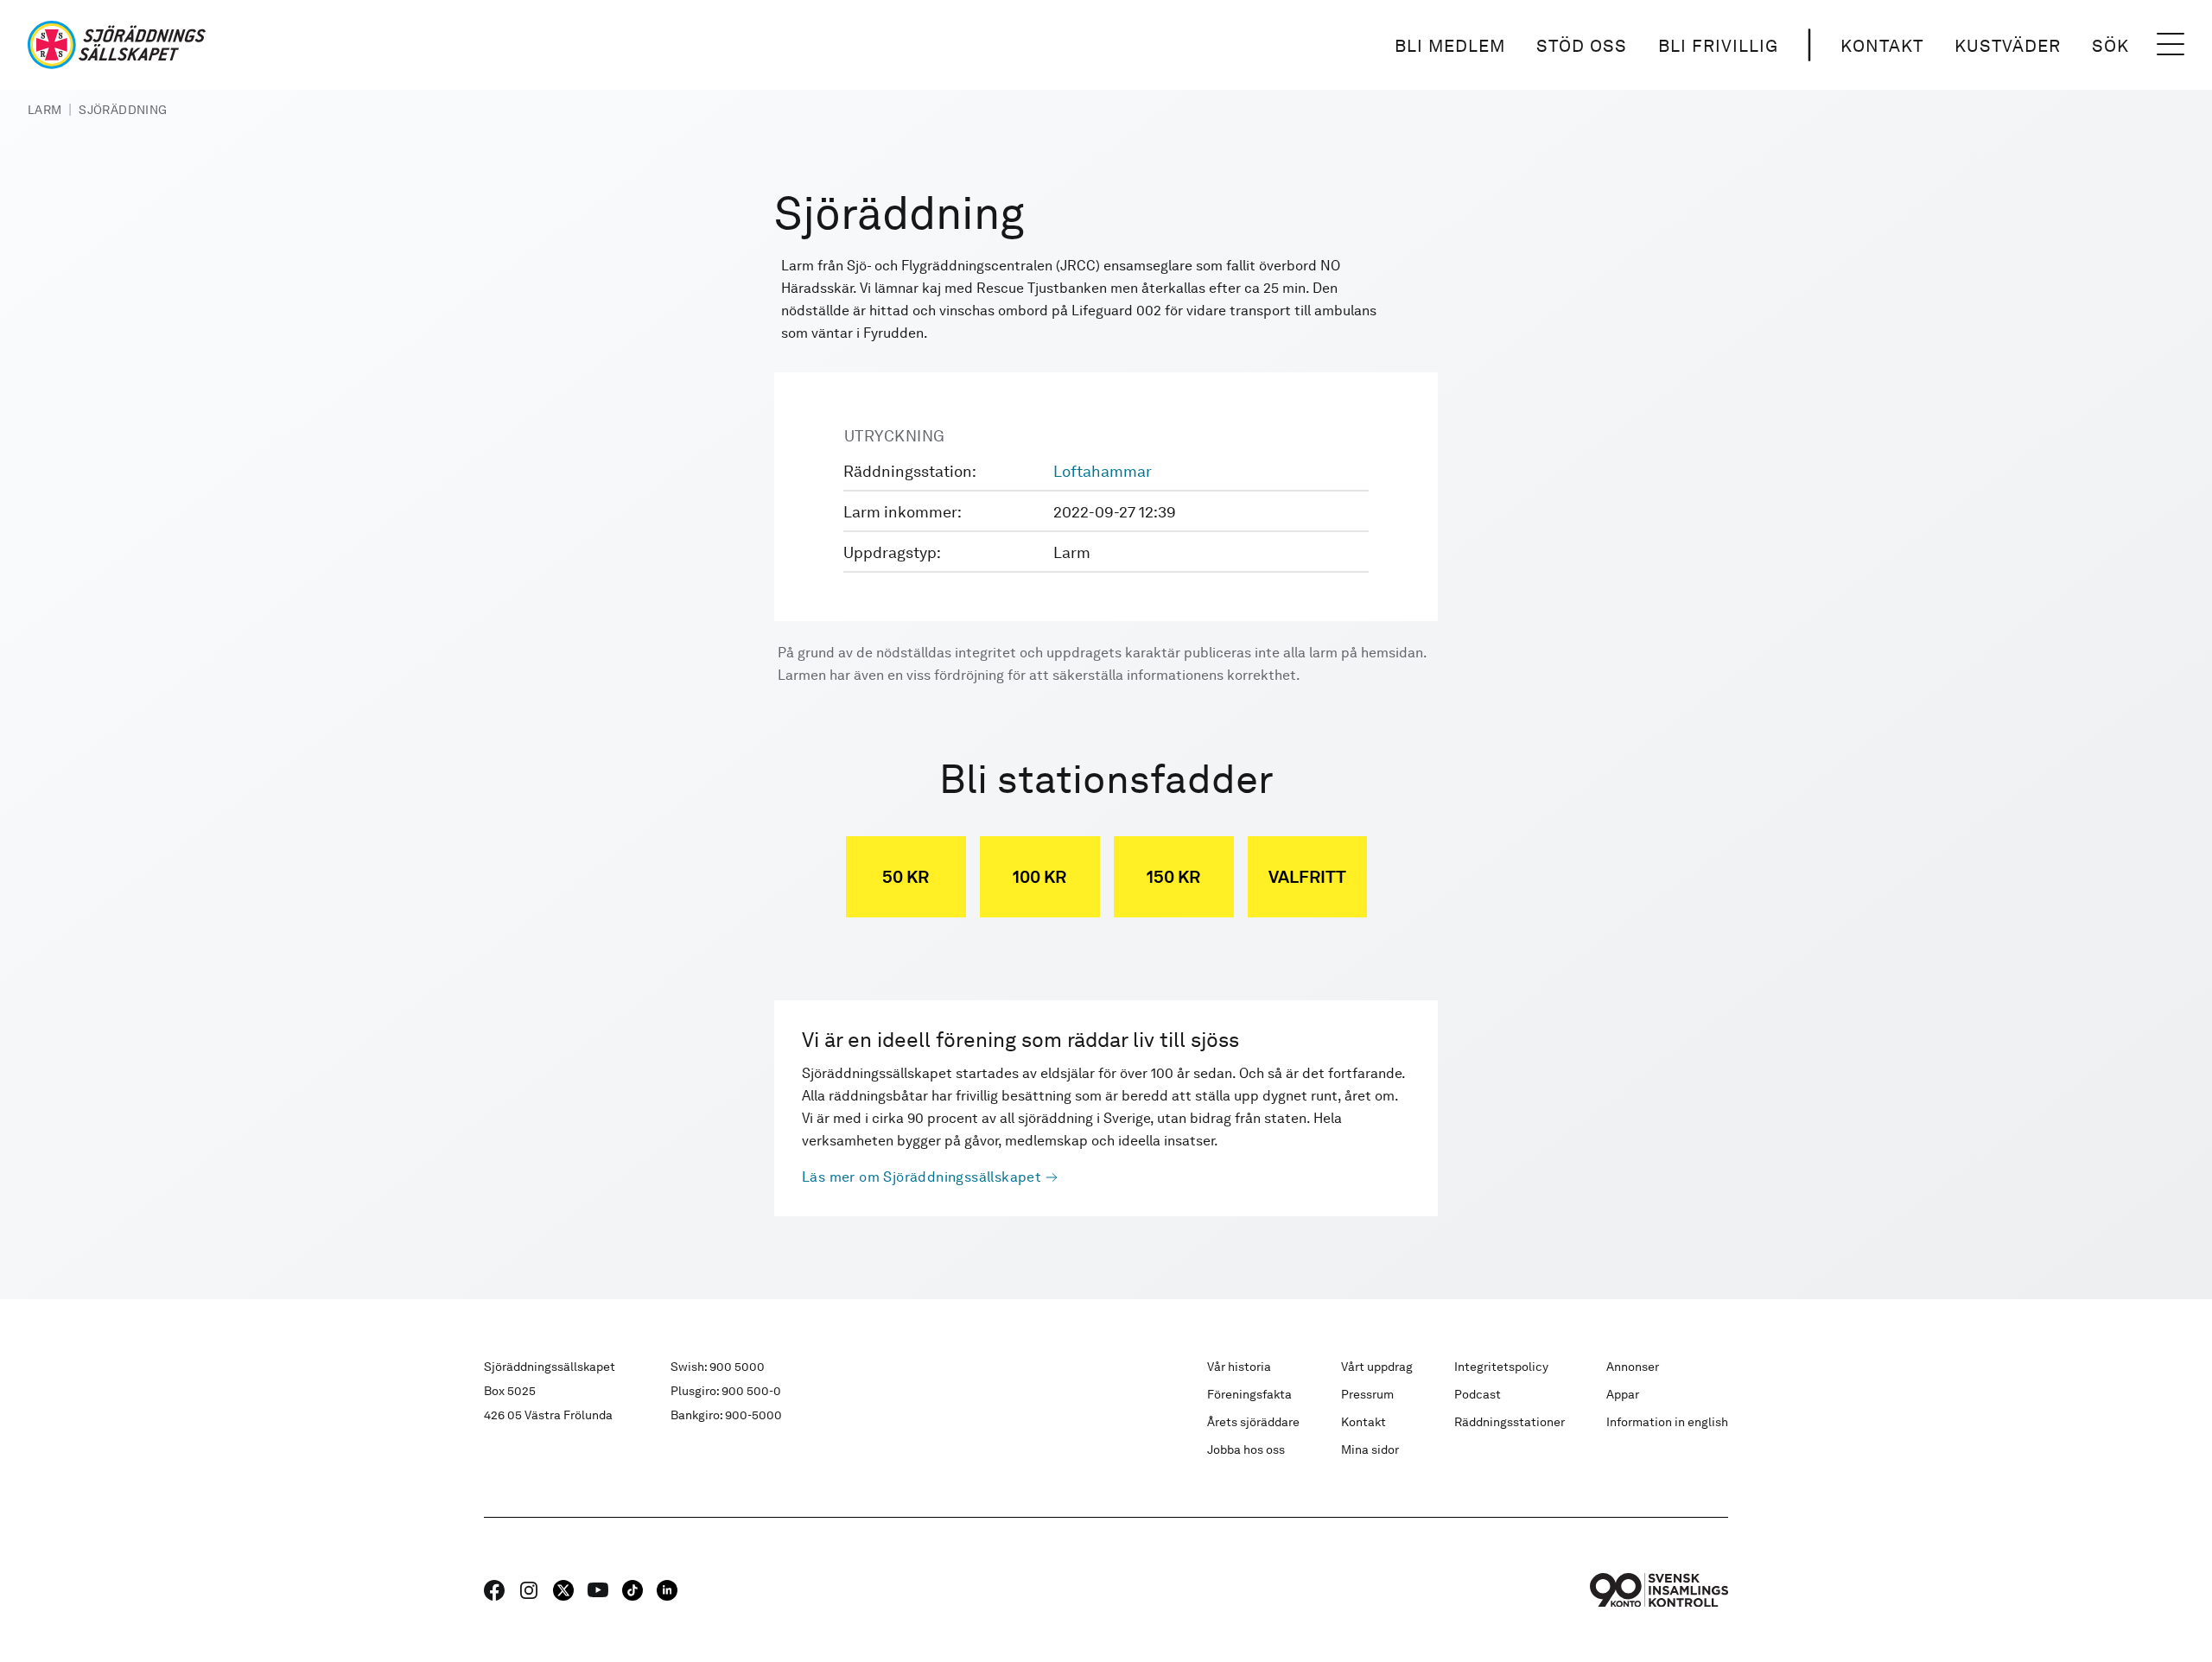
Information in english (1667, 1422)
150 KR (1173, 877)
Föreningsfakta (1249, 1394)
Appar (1623, 1394)
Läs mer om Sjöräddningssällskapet (922, 1177)
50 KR (906, 877)
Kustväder (2008, 46)
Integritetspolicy (1501, 1367)
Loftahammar (1103, 471)
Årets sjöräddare (1253, 1422)
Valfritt (1307, 877)
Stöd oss (1582, 46)
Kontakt (1882, 46)
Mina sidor (1370, 1449)
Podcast (1478, 1394)
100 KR (1039, 877)
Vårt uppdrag (1377, 1367)
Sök (2110, 46)
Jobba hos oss (1246, 1449)
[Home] (117, 45)
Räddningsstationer (1510, 1422)
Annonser (1633, 1367)
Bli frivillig (1718, 46)
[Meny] (2171, 45)
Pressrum (1367, 1394)
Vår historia (1239, 1367)
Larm (44, 110)
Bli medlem (1450, 46)
